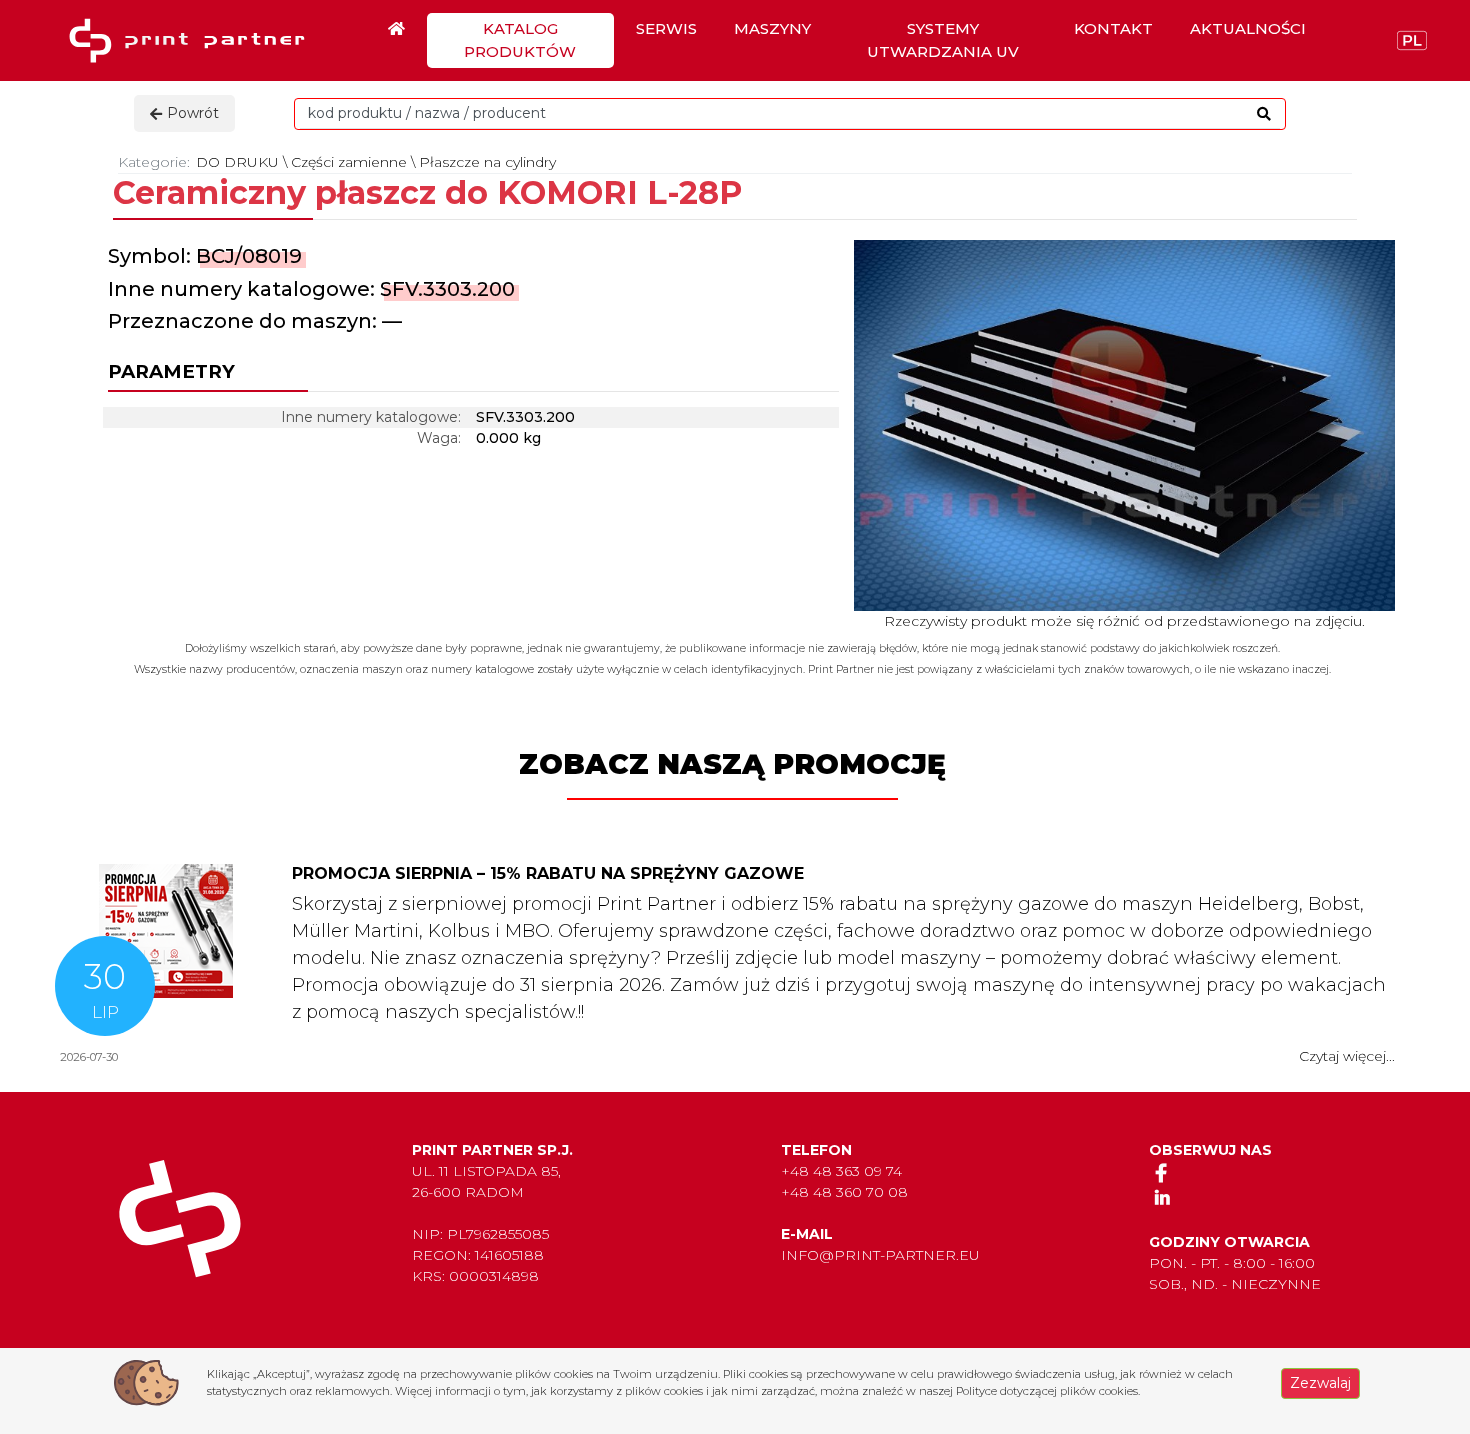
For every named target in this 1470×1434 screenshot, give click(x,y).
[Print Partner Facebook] (1161, 1172)
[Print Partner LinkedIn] (1161, 1197)
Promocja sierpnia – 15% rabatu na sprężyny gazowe (548, 873)
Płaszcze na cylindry (487, 162)
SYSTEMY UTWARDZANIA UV (943, 40)
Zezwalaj (1320, 1383)
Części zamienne (349, 162)
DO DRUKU (237, 162)
